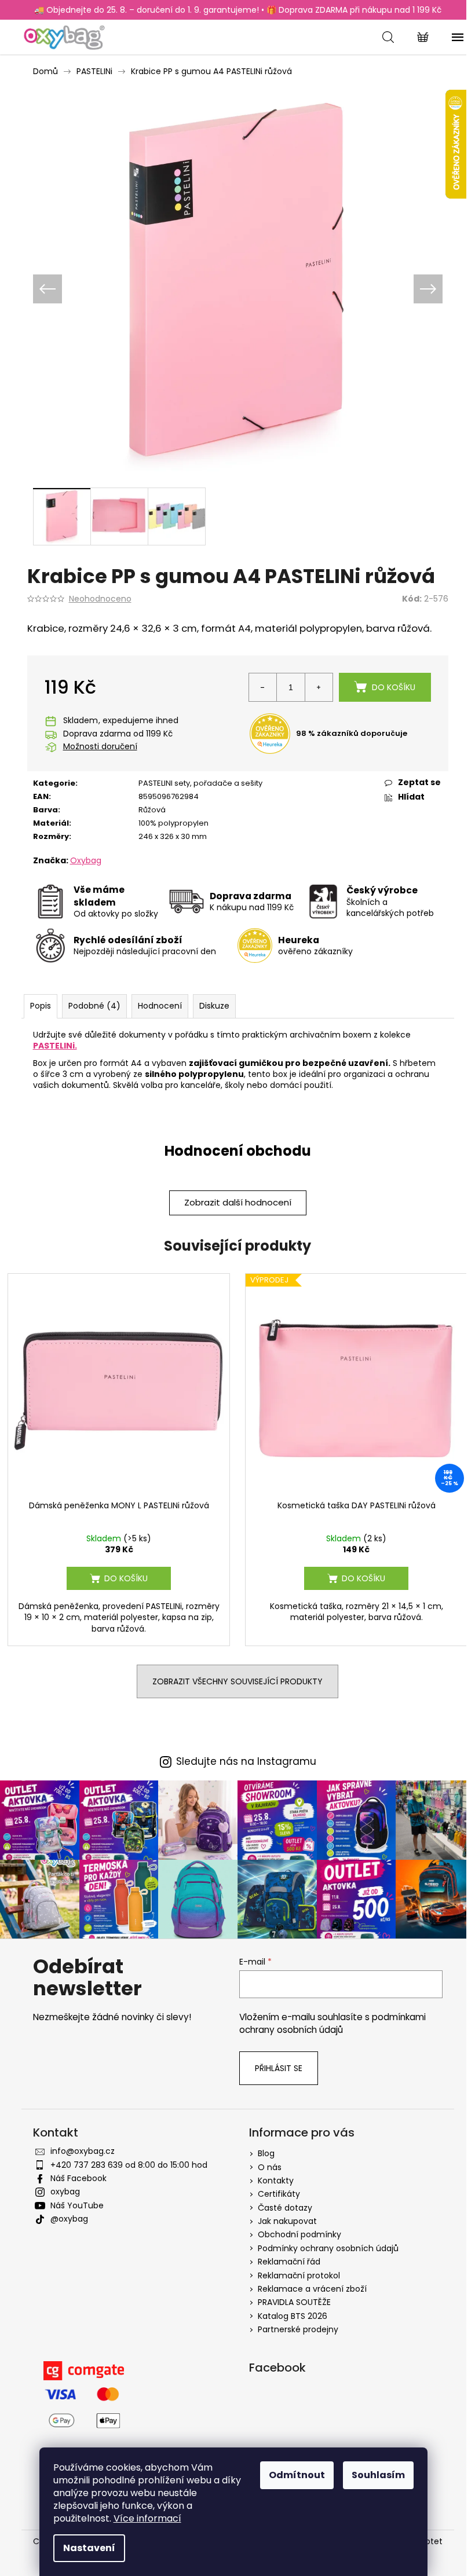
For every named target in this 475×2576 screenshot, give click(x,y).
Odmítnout (297, 2475)
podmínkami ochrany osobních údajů (332, 2023)
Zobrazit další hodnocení (238, 1202)
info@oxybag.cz (83, 2151)
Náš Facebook (78, 2178)
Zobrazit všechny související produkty (237, 1681)
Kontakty (276, 2181)
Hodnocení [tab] (160, 1006)
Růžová (152, 810)
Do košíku (394, 687)
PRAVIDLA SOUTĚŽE (294, 2302)
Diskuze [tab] (214, 1006)
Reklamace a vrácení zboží (312, 2289)
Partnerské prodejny (298, 2329)
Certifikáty (279, 2194)
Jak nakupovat (287, 2221)
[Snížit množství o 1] (263, 687)
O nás (270, 2167)
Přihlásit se (279, 2068)
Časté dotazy (285, 2208)
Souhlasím (378, 2475)
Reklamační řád (289, 2262)
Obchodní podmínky (299, 2234)
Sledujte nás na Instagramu (246, 1762)
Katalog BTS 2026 (293, 2316)
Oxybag (86, 860)
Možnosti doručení (100, 747)
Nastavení (89, 2548)
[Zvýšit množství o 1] (319, 687)
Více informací (147, 2518)
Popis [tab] (41, 1006)
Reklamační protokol (299, 2275)
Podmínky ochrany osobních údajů (328, 2248)
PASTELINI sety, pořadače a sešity (200, 783)
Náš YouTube (77, 2205)
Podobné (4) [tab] (94, 1006)
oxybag (65, 2192)
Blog (266, 2153)
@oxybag (69, 2219)
